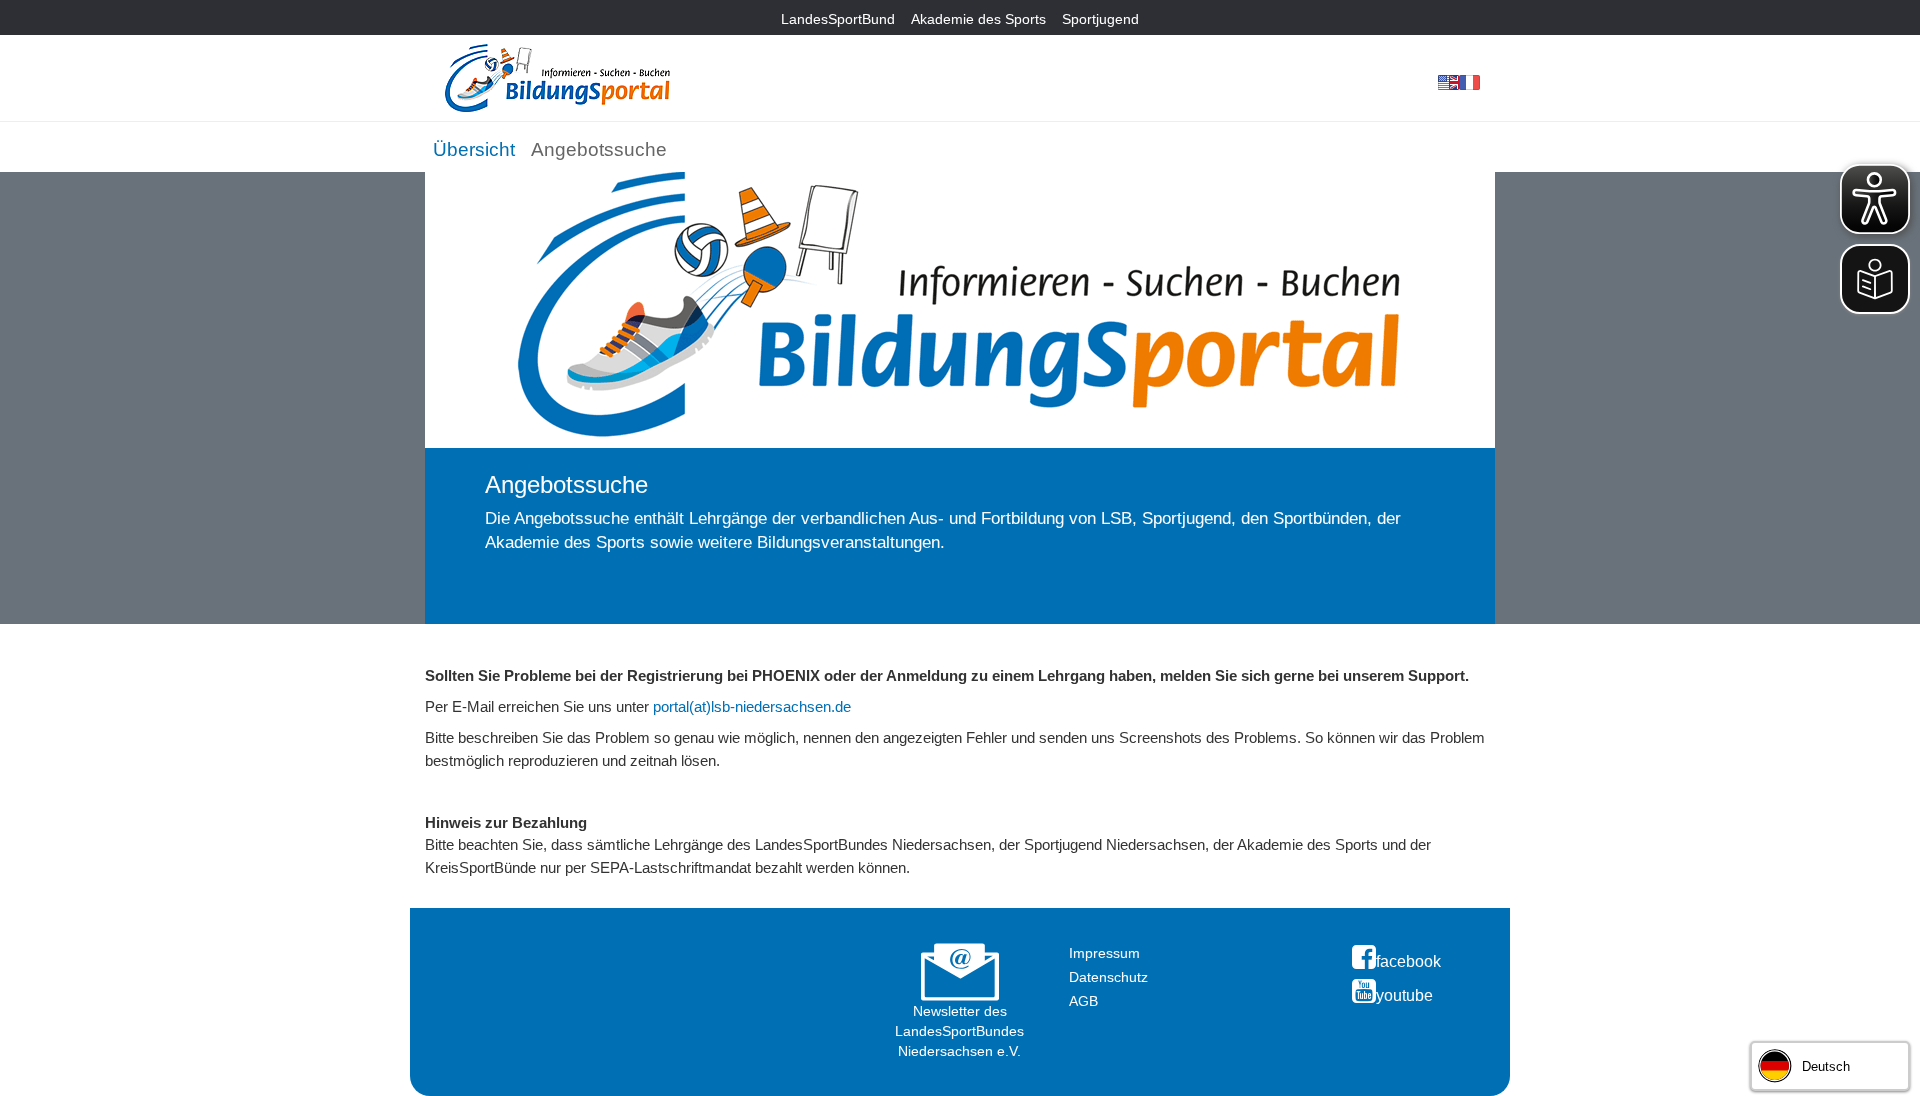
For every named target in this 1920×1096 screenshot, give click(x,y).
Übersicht (474, 149)
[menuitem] (474, 146)
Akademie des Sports (978, 19)
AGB (1083, 1001)
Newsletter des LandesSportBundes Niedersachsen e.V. (959, 1031)
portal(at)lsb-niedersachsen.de (752, 706)
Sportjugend (1100, 19)
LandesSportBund (838, 19)
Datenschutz (1108, 977)
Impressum (1104, 953)
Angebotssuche (599, 149)
